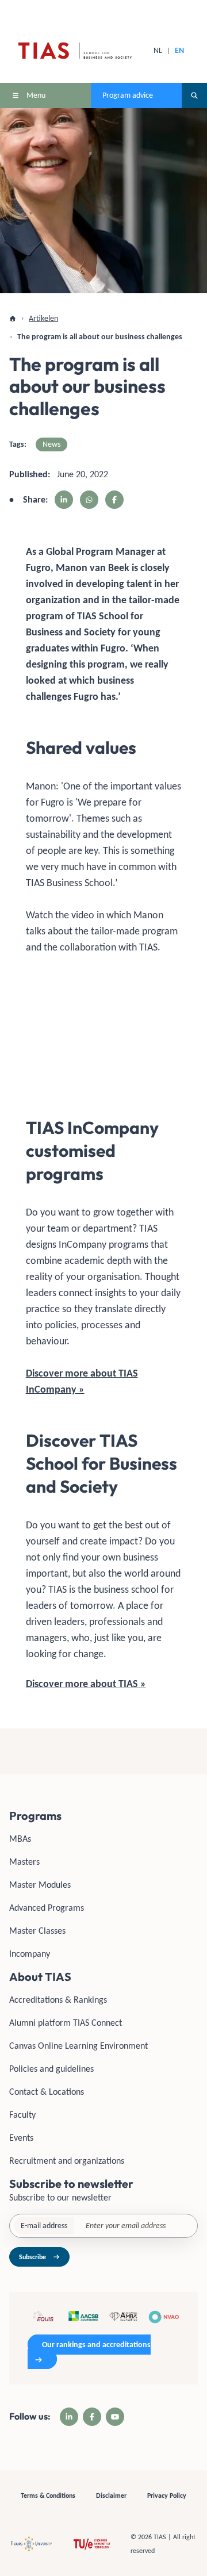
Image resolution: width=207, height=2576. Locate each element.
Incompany (30, 1954)
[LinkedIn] (69, 2417)
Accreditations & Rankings (58, 2000)
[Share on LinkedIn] (64, 500)
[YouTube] (115, 2417)
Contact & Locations (47, 2092)
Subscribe (32, 2257)
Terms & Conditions (48, 2495)
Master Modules (40, 1885)
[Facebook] (92, 2417)
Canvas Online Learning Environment (78, 2046)
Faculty (22, 2115)
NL (158, 50)
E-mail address (44, 2226)
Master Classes (37, 1931)
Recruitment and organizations (67, 2161)
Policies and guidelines (51, 2069)
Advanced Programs (47, 1908)
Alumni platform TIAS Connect (66, 2023)
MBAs (20, 1839)
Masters (24, 1862)
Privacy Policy (167, 2495)
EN (179, 50)
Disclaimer (111, 2495)
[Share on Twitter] (89, 500)
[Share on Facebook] (114, 500)
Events (21, 2138)
